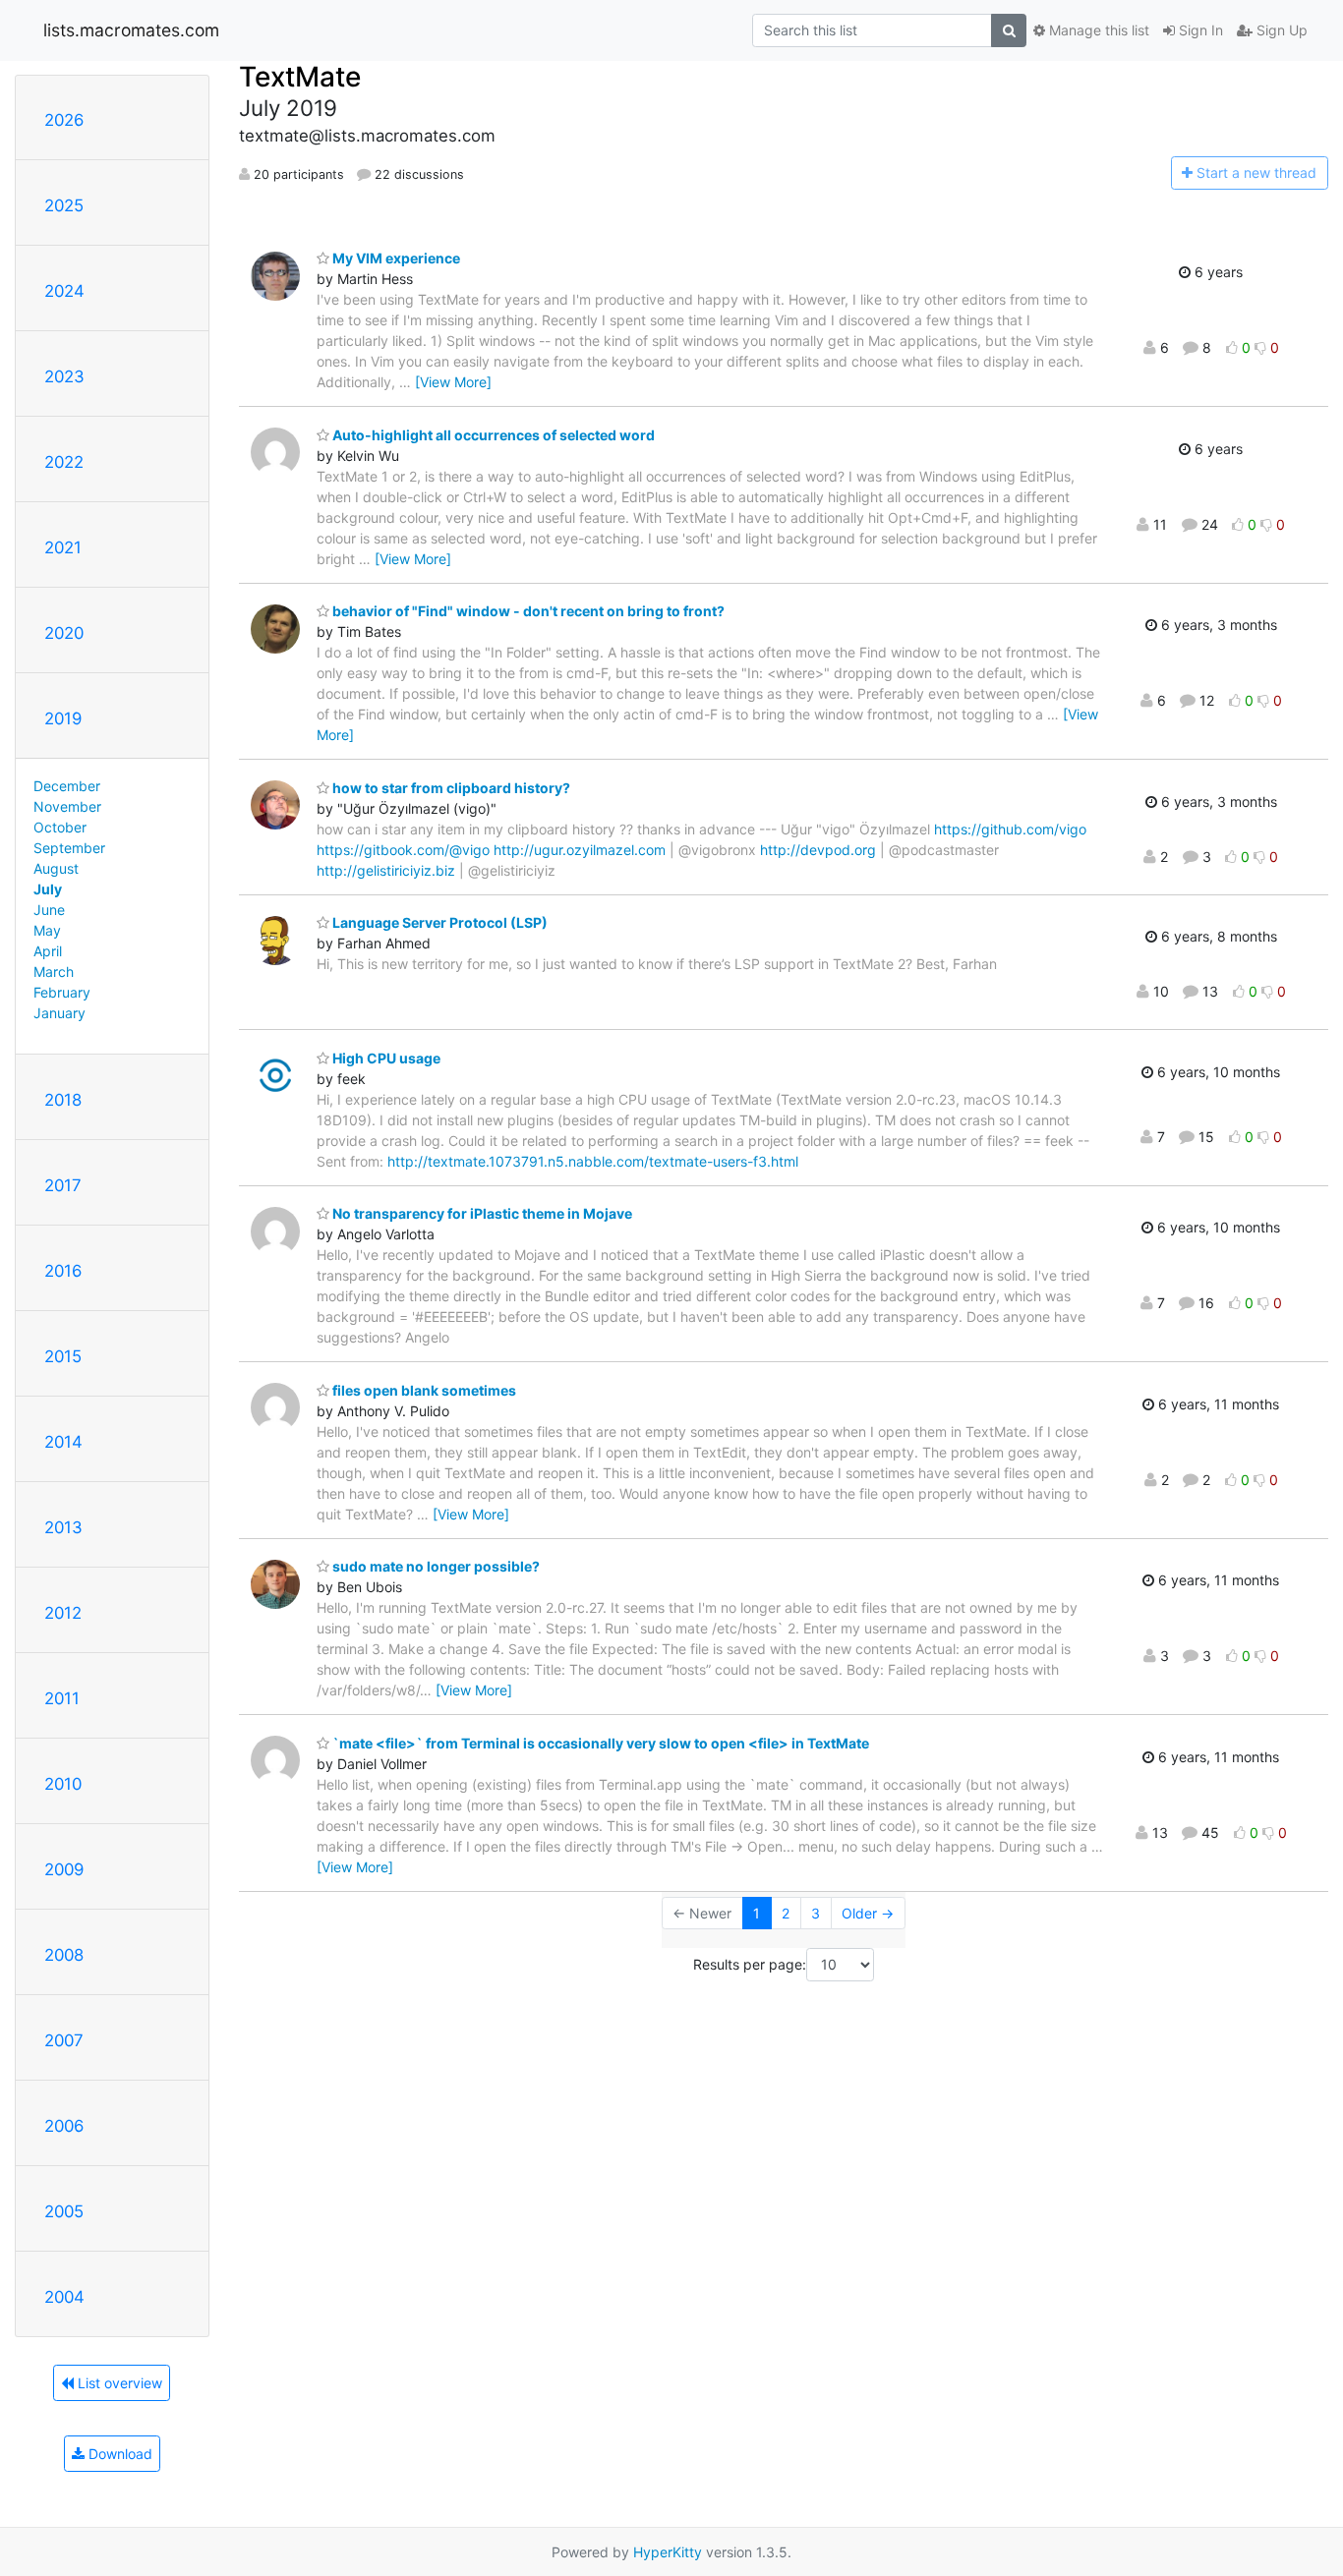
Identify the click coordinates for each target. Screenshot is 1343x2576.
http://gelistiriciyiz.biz (386, 870)
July (48, 889)
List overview (118, 2383)
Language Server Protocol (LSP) (438, 922)
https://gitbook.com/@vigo (403, 850)
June (49, 910)
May (47, 930)
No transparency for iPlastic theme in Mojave (481, 1213)
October (60, 827)
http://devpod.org (818, 850)
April (48, 951)
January (59, 1013)
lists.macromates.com (131, 30)
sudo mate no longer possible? (435, 1566)
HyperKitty (668, 2552)
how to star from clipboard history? (450, 788)
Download (118, 2454)
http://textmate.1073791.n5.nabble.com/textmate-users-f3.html (593, 1161)
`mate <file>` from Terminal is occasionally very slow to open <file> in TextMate (599, 1743)
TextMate (300, 77)
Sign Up (1280, 30)
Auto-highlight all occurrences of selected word (492, 435)
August (56, 868)
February (62, 992)
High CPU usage (385, 1058)
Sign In (1199, 30)
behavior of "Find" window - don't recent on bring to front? (527, 611)
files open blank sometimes (423, 1390)
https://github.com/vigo (1010, 829)
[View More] (453, 382)
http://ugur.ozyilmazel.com (580, 850)
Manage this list (1097, 30)
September (69, 848)
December (67, 786)
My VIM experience (395, 258)
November (67, 806)
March (54, 972)
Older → (868, 1913)
